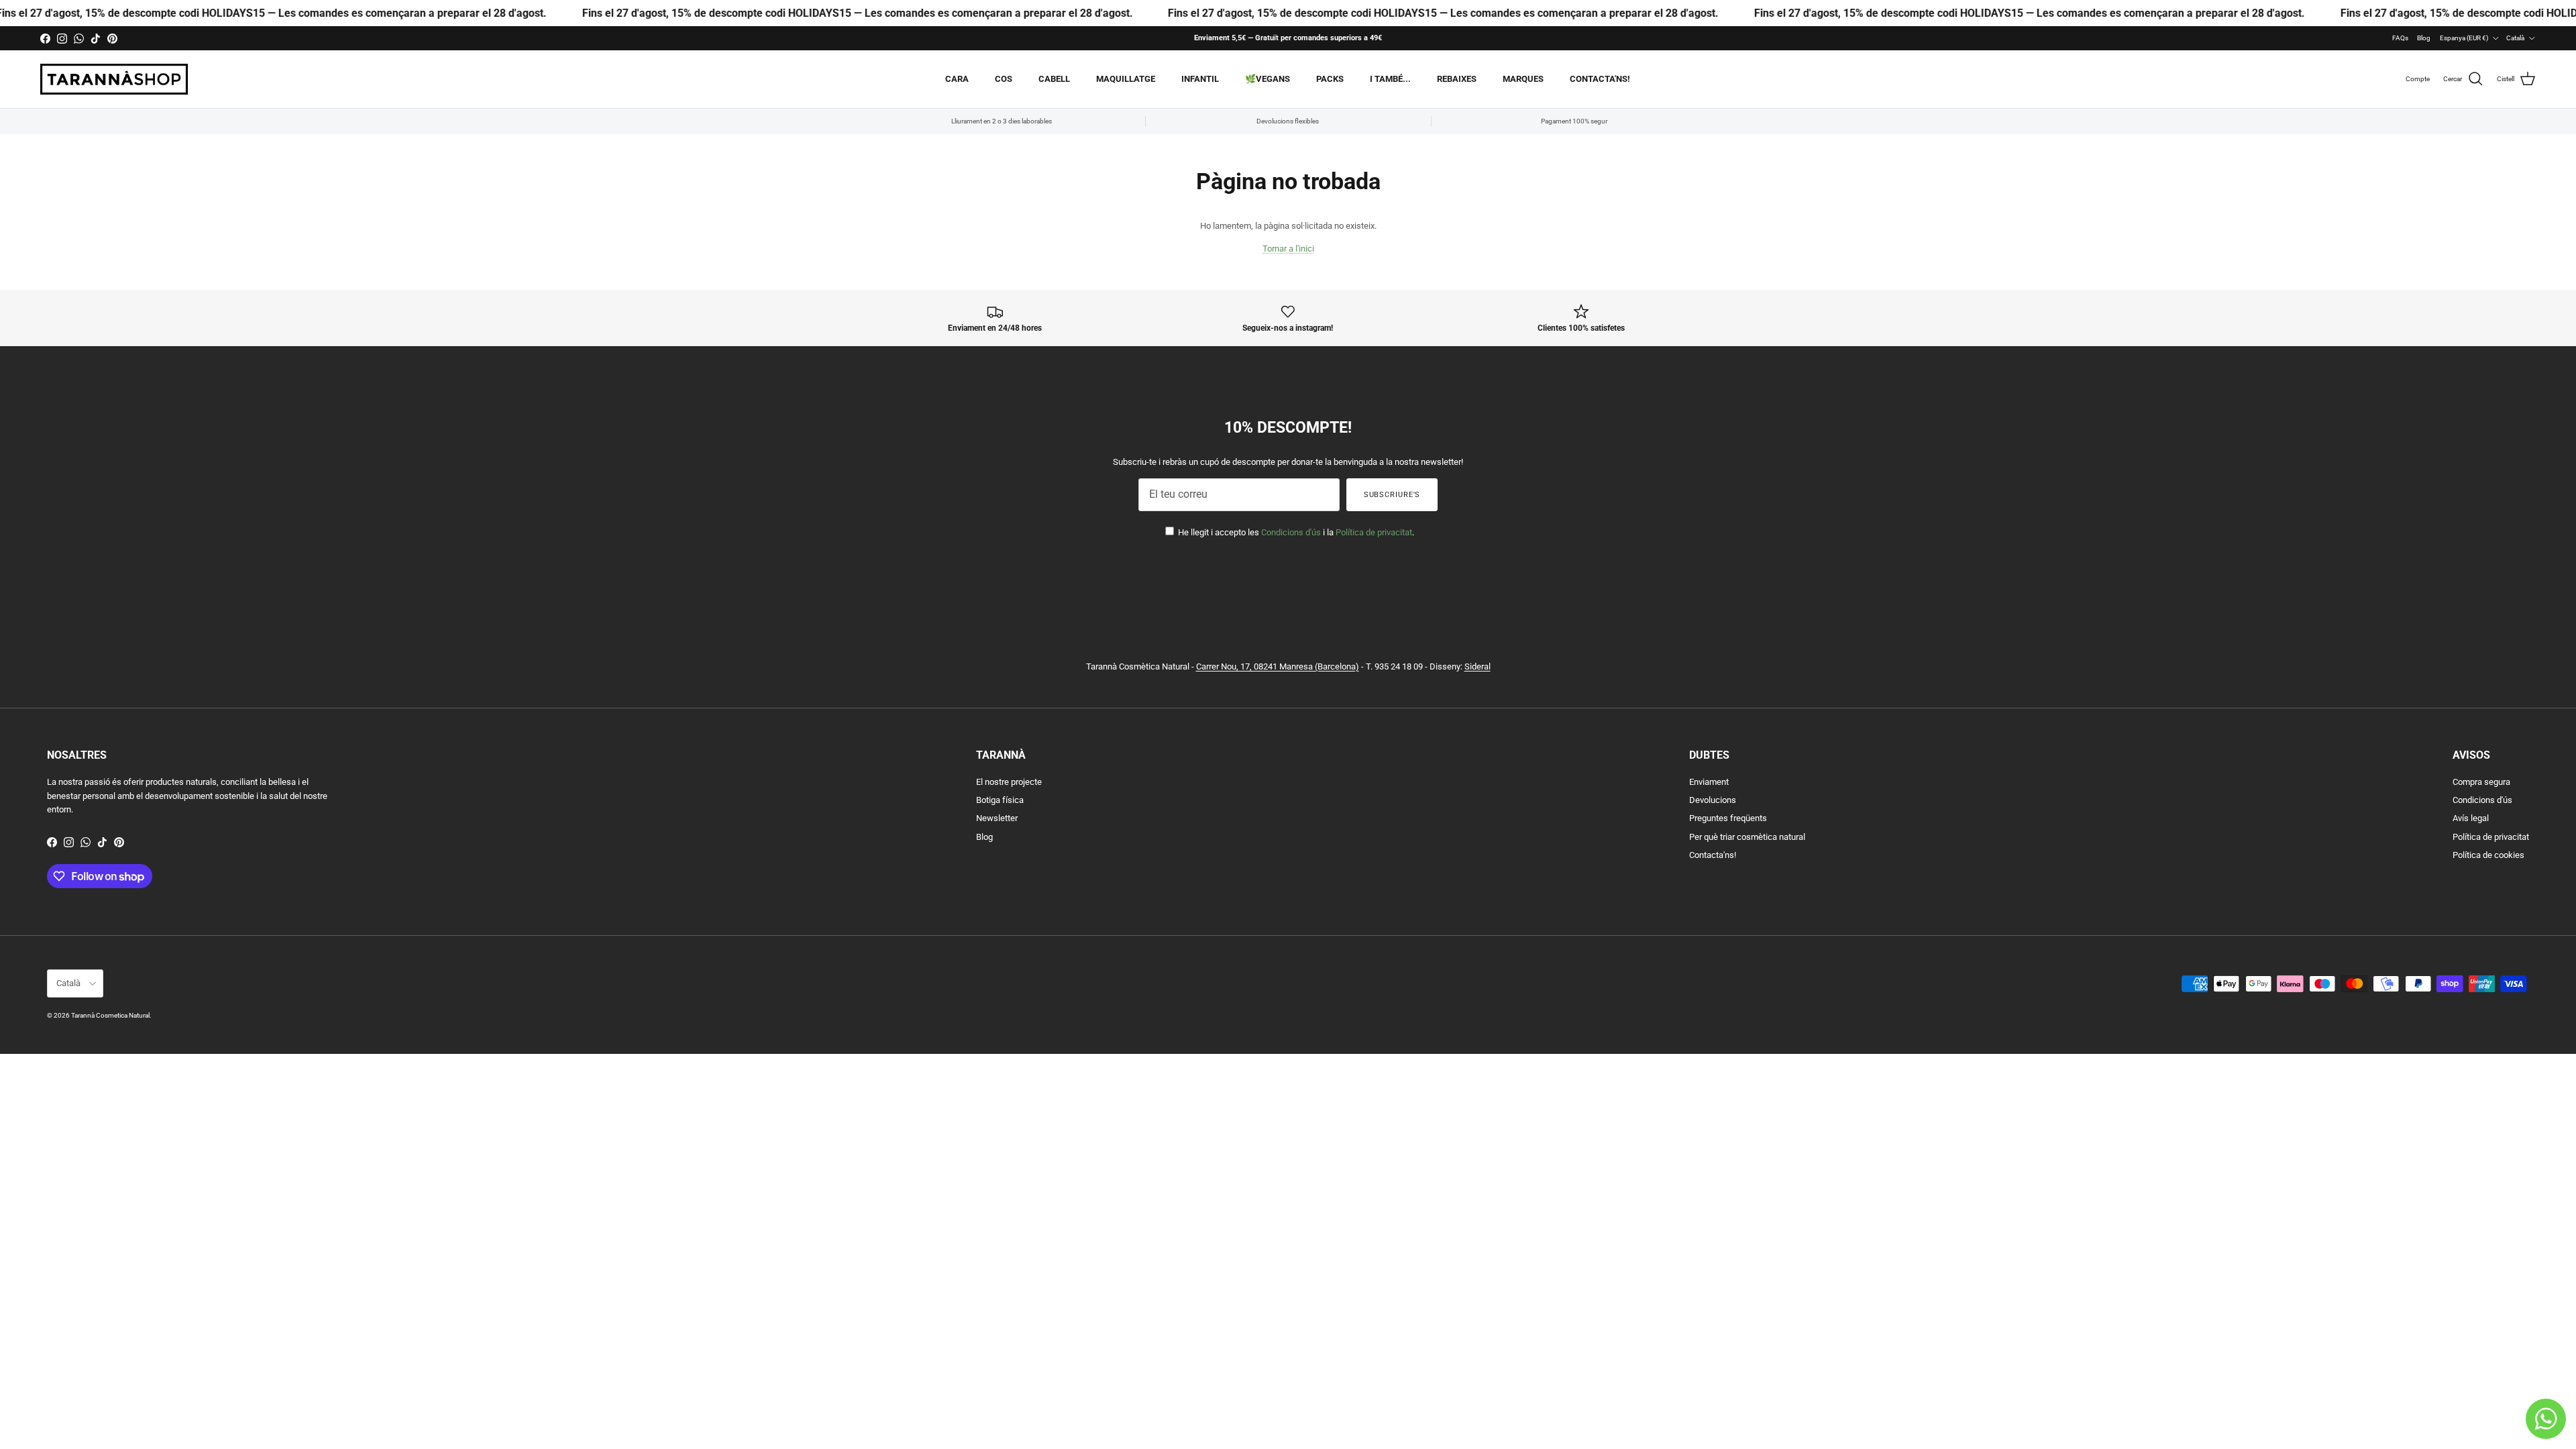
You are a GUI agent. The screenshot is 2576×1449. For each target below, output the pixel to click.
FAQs (2400, 38)
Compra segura (2481, 782)
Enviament (1709, 782)
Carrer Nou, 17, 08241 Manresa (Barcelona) (1278, 666)
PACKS (1330, 79)
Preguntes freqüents (1728, 818)
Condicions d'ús (1291, 532)
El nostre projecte (1009, 782)
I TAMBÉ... (1390, 79)
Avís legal (2471, 818)
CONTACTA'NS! (1600, 79)
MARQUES (1523, 79)
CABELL (1054, 79)
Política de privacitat (1374, 532)
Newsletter (997, 818)
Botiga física (1000, 800)
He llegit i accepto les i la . (1295, 532)
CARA (957, 79)
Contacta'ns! (1713, 855)
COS (1004, 79)
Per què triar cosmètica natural (1747, 837)
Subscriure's (1392, 495)
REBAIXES (1457, 79)
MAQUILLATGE (1126, 79)
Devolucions (1713, 800)
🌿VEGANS (1268, 79)
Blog (2424, 38)
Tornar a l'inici (1288, 249)
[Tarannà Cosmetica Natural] (114, 79)
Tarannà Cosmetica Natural (110, 1015)
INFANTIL (1200, 79)
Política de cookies (2488, 855)
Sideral (1478, 666)
